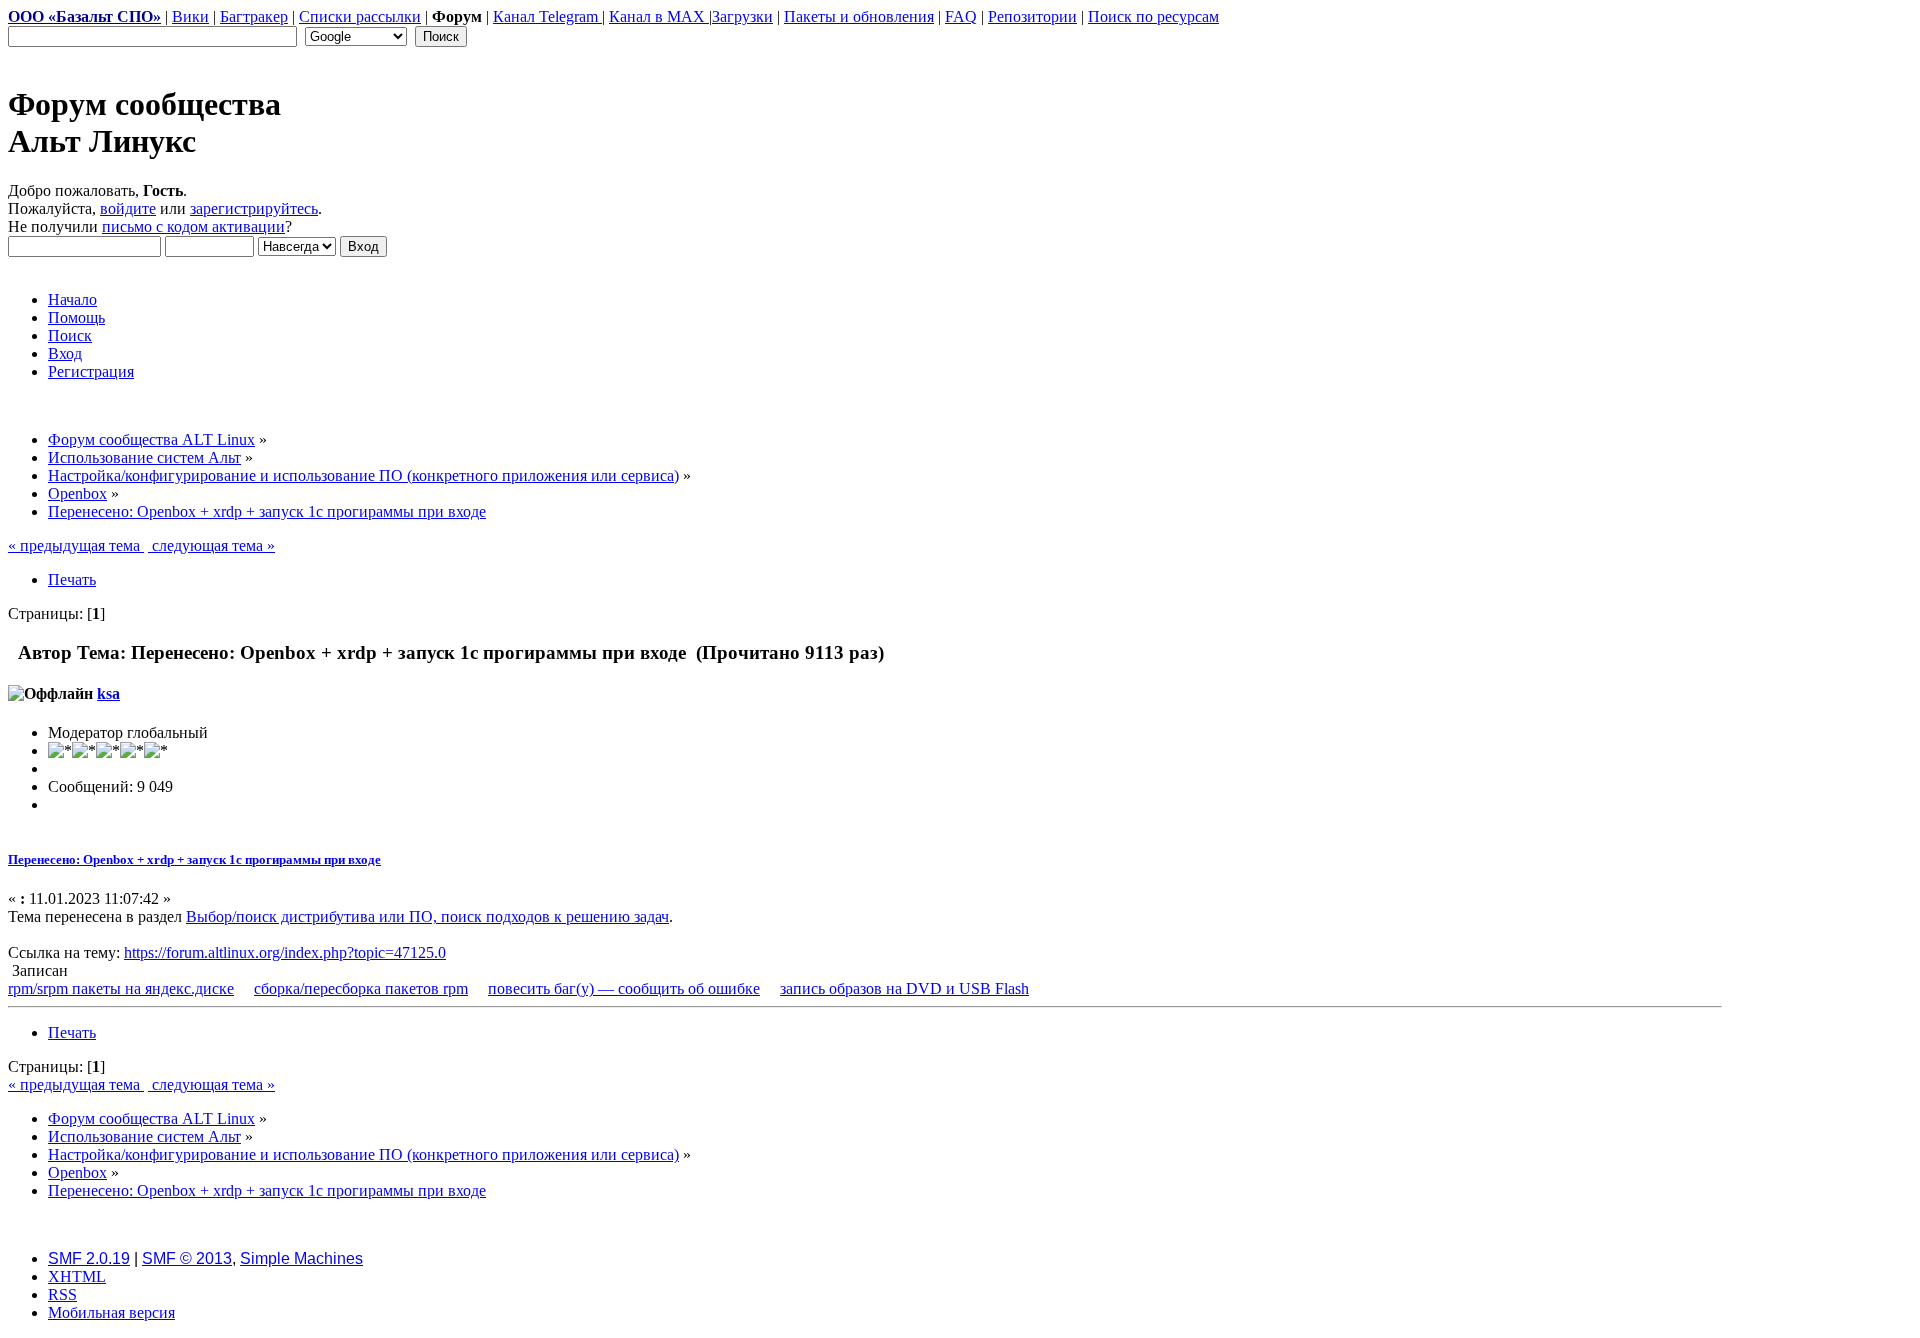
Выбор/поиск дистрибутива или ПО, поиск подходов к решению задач (427, 916)
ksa (108, 693)
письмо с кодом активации (193, 226)
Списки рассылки (360, 16)
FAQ (961, 16)
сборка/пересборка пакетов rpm (361, 988)
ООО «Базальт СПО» (84, 16)
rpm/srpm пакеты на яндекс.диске (121, 988)
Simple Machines (301, 1258)
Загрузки (742, 16)
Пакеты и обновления (859, 16)
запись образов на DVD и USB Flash (904, 988)
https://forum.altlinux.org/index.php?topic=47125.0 (285, 952)
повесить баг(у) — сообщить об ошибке (624, 988)
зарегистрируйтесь (254, 208)
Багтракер (254, 16)
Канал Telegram (547, 16)
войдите (128, 208)
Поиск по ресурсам (1153, 16)
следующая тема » (211, 545)
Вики (190, 16)
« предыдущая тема (76, 545)
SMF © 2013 (187, 1258)
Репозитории (1032, 16)
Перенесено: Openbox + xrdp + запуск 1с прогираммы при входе (194, 859)
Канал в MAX (659, 16)
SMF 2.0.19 (89, 1258)
